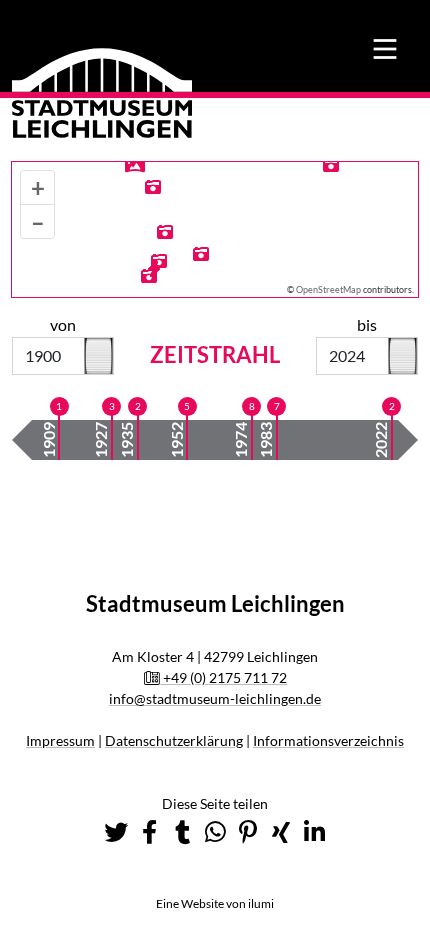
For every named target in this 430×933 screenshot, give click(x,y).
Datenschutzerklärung (174, 740)
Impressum (60, 740)
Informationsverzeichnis (328, 740)
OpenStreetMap (328, 289)
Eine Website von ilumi (215, 903)
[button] (116, 832)
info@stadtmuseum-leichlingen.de (215, 698)
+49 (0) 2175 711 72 (223, 677)
